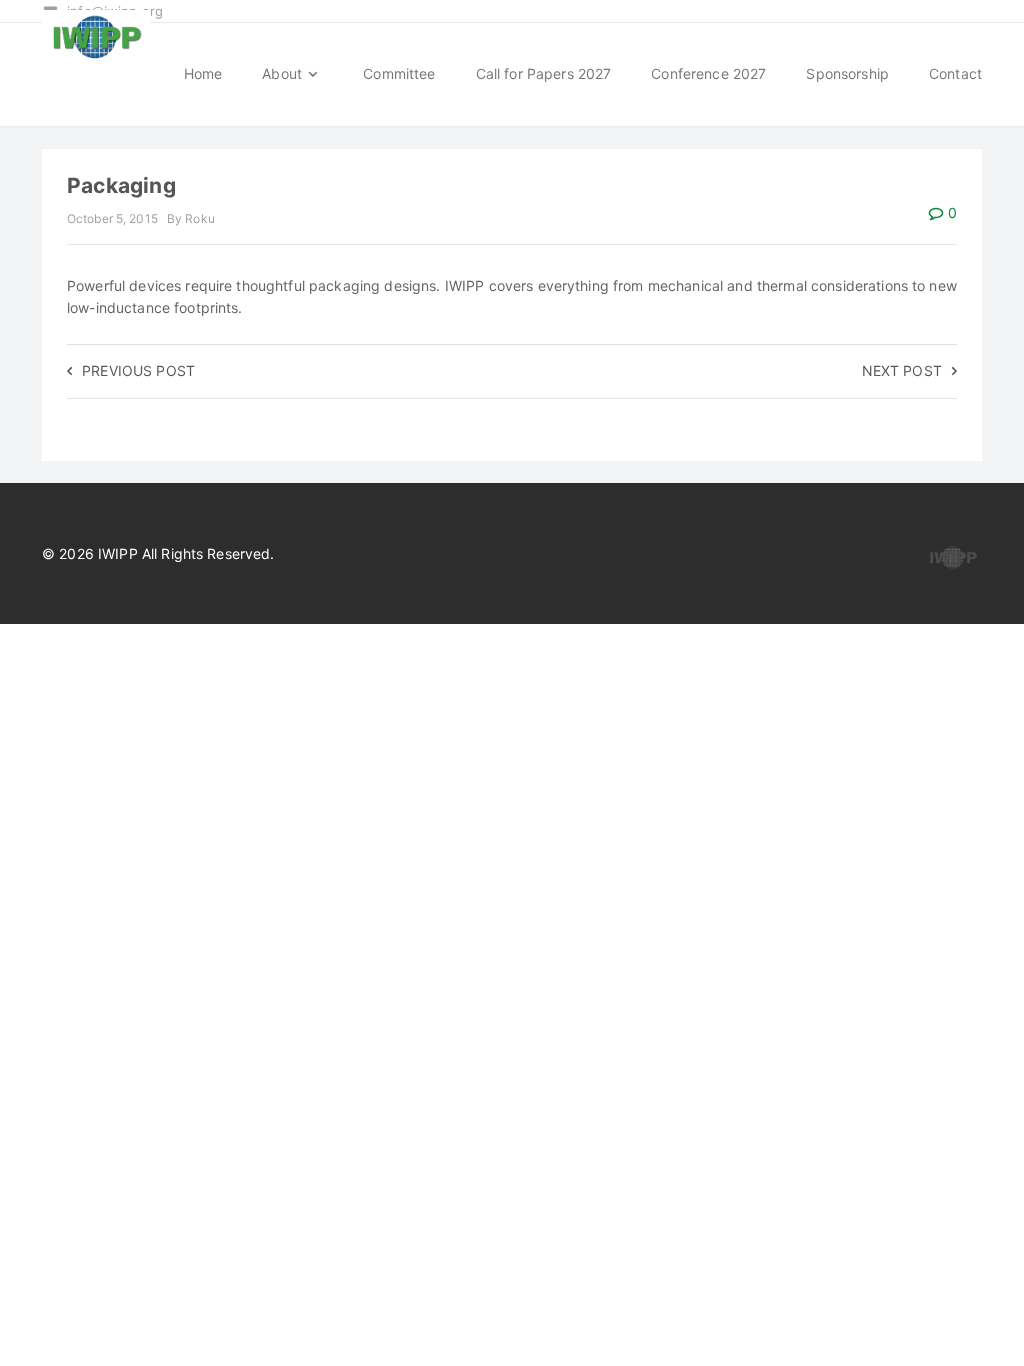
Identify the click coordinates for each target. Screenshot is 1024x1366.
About (284, 73)
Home (203, 73)
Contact (955, 73)
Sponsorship (847, 73)
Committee (399, 73)
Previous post (138, 370)
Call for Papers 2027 (544, 73)
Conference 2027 (708, 73)
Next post (902, 370)
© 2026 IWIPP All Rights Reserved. (158, 553)
